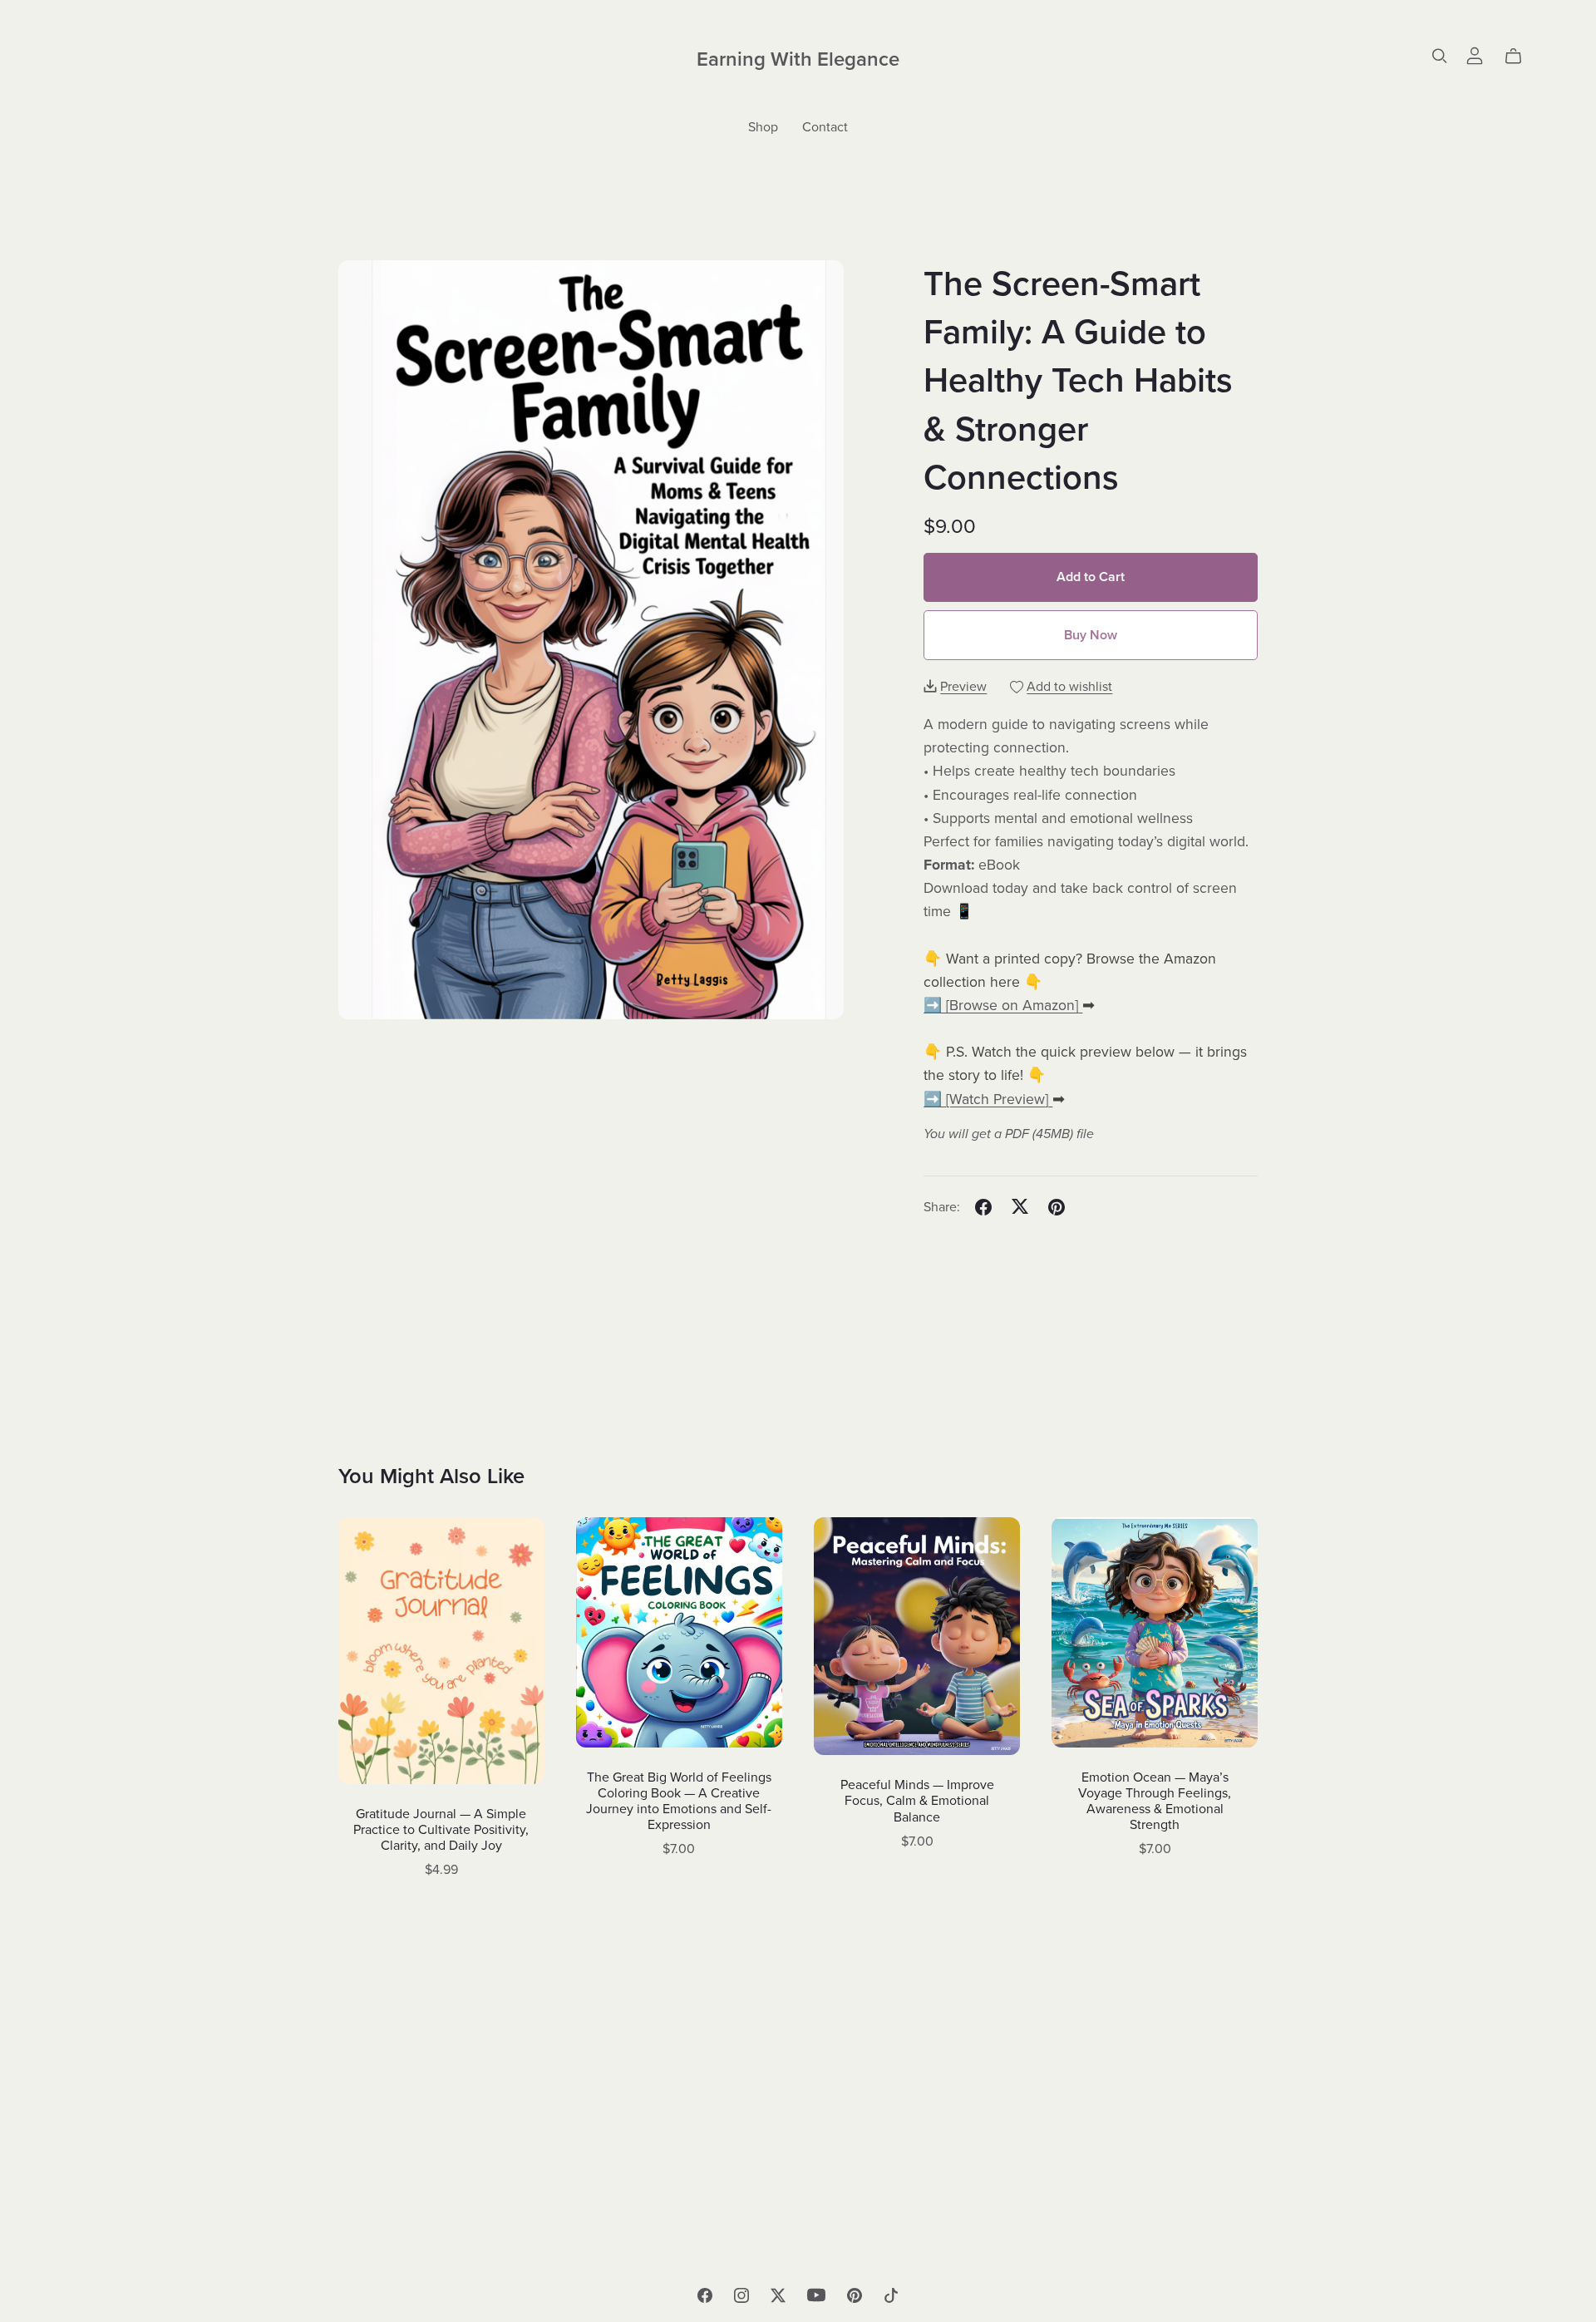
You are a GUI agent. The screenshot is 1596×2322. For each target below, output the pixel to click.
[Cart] (1520, 57)
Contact (825, 127)
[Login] (1475, 54)
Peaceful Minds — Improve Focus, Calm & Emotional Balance (917, 1801)
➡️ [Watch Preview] (986, 1099)
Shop (763, 127)
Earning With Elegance (798, 59)
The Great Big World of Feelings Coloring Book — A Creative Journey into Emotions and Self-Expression (679, 1802)
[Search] (1440, 56)
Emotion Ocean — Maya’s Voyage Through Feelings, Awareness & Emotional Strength (1155, 1802)
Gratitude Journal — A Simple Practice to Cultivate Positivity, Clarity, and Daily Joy (441, 1830)
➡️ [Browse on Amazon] (1001, 1006)
